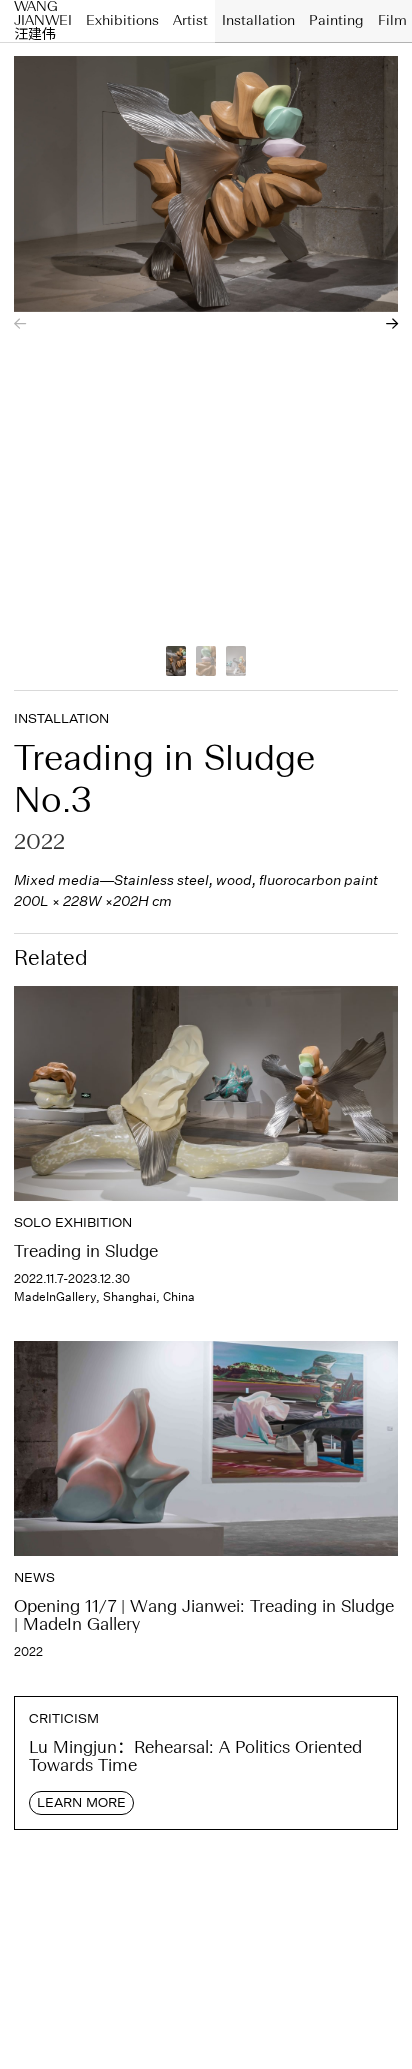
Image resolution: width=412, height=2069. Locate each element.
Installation (258, 21)
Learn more (81, 1802)
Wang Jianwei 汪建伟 (43, 21)
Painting (336, 21)
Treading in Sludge (86, 1252)
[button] (20, 324)
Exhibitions (122, 21)
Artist (190, 21)
